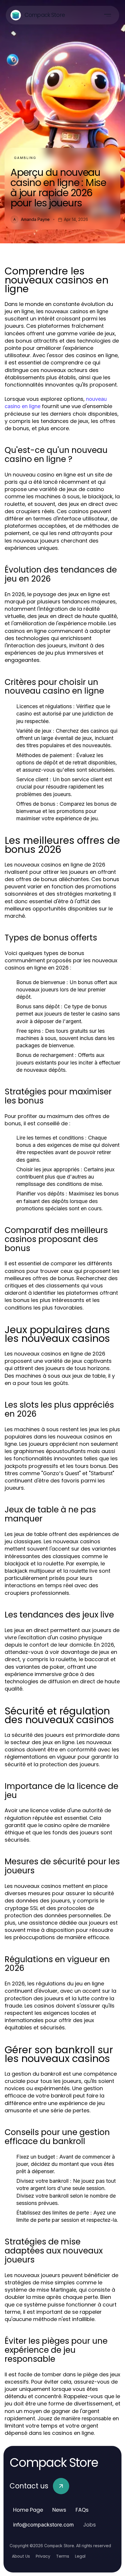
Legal (80, 2556)
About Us (21, 2556)
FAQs (82, 2510)
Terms (63, 2556)
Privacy (43, 2556)
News (59, 2510)
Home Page (28, 2510)
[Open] (108, 15)
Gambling (25, 158)
